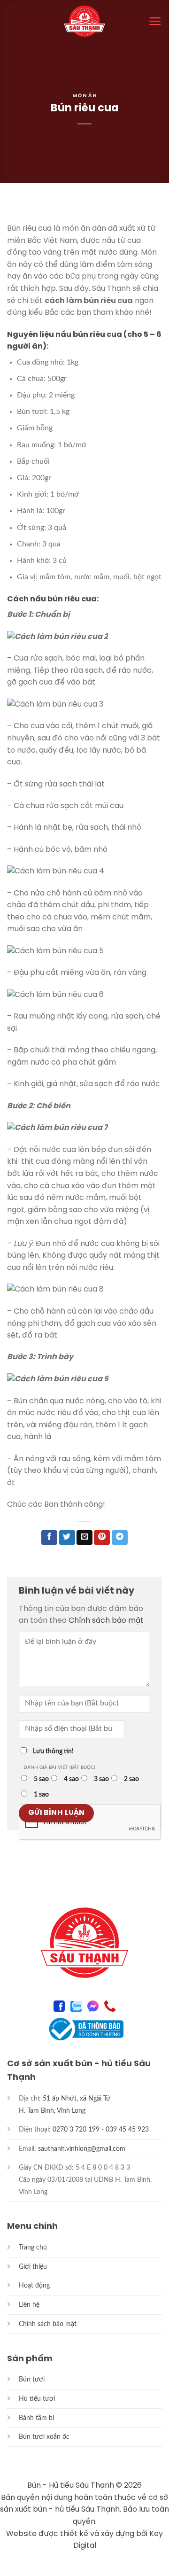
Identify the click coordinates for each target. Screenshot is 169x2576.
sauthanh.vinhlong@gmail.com (82, 2149)
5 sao (41, 1779)
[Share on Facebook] (49, 1538)
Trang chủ (33, 2247)
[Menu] (155, 21)
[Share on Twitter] (67, 1538)
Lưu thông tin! (53, 1751)
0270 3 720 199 (76, 2129)
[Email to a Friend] (84, 1538)
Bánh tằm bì (36, 2418)
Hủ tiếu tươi (37, 2399)
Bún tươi (32, 2379)
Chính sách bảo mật (106, 1621)
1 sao (41, 1794)
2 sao (131, 1779)
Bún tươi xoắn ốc (44, 2437)
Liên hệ (29, 2305)
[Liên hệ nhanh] (110, 2005)
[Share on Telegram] (120, 1538)
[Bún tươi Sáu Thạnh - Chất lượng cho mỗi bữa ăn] (84, 21)
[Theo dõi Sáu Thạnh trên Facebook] (59, 2005)
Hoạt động (34, 2285)
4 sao (71, 1779)
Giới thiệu (33, 2267)
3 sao (101, 1779)
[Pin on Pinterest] (102, 1538)
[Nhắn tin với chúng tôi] (93, 2005)
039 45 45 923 (127, 2129)
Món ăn (84, 96)
